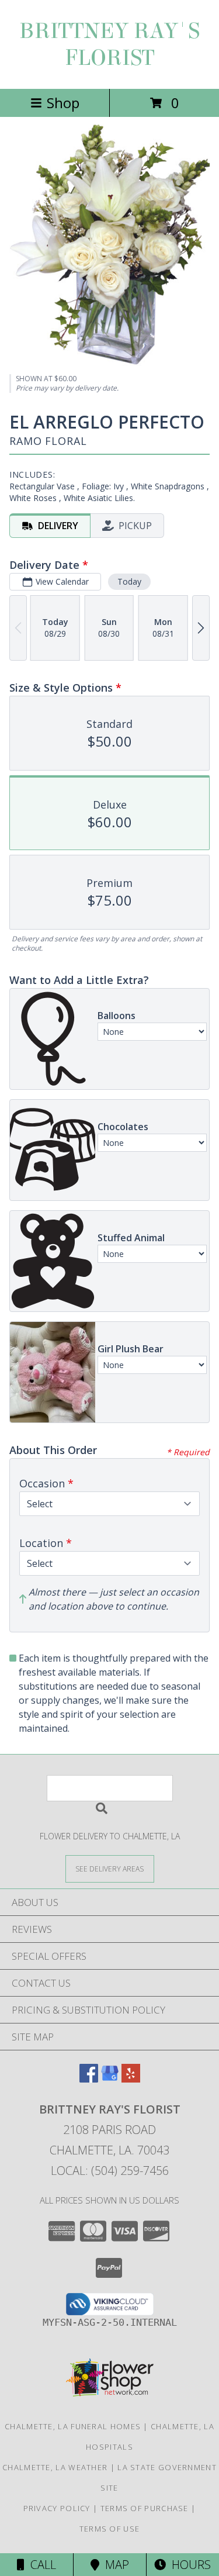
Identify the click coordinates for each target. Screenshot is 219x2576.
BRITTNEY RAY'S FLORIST (109, 44)
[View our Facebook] (89, 2079)
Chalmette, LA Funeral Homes (73, 2426)
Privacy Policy (57, 2508)
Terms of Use (110, 2529)
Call (40, 2565)
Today (129, 581)
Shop (63, 103)
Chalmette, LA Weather (55, 2467)
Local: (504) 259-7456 (110, 2171)
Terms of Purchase (145, 2508)
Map (114, 2565)
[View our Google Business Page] (110, 2079)
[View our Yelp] (131, 2079)
